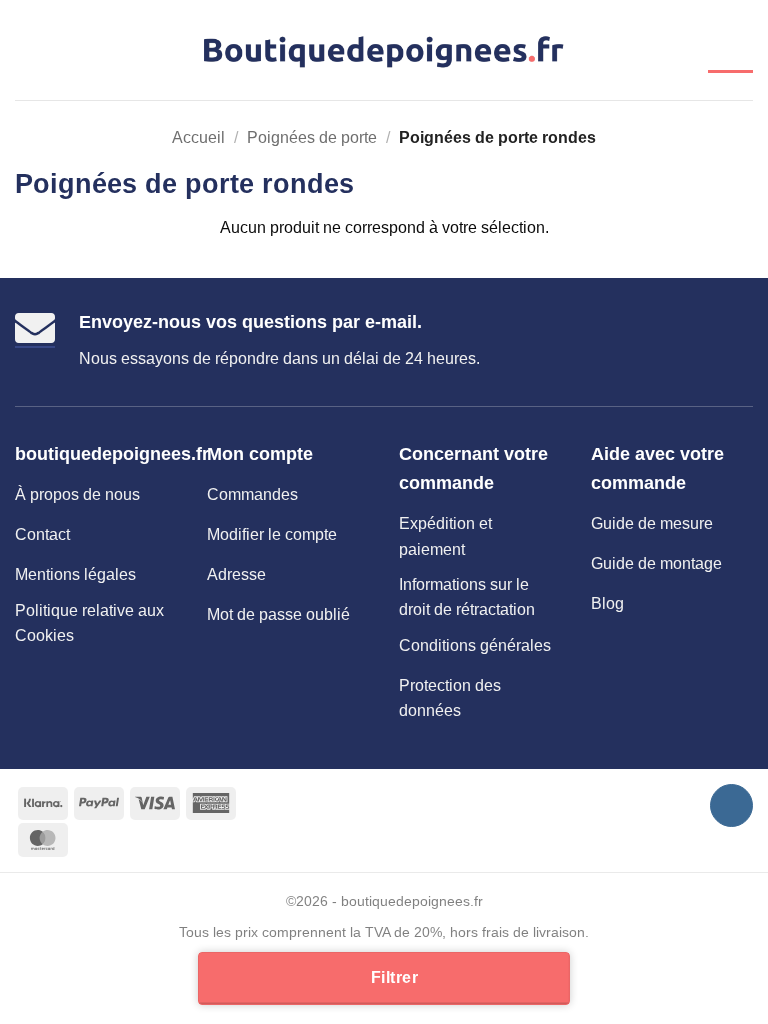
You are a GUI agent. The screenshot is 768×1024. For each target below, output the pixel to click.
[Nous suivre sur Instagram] (731, 805)
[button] (27, 49)
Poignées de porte (312, 137)
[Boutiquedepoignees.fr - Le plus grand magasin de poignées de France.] (384, 50)
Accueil (198, 137)
